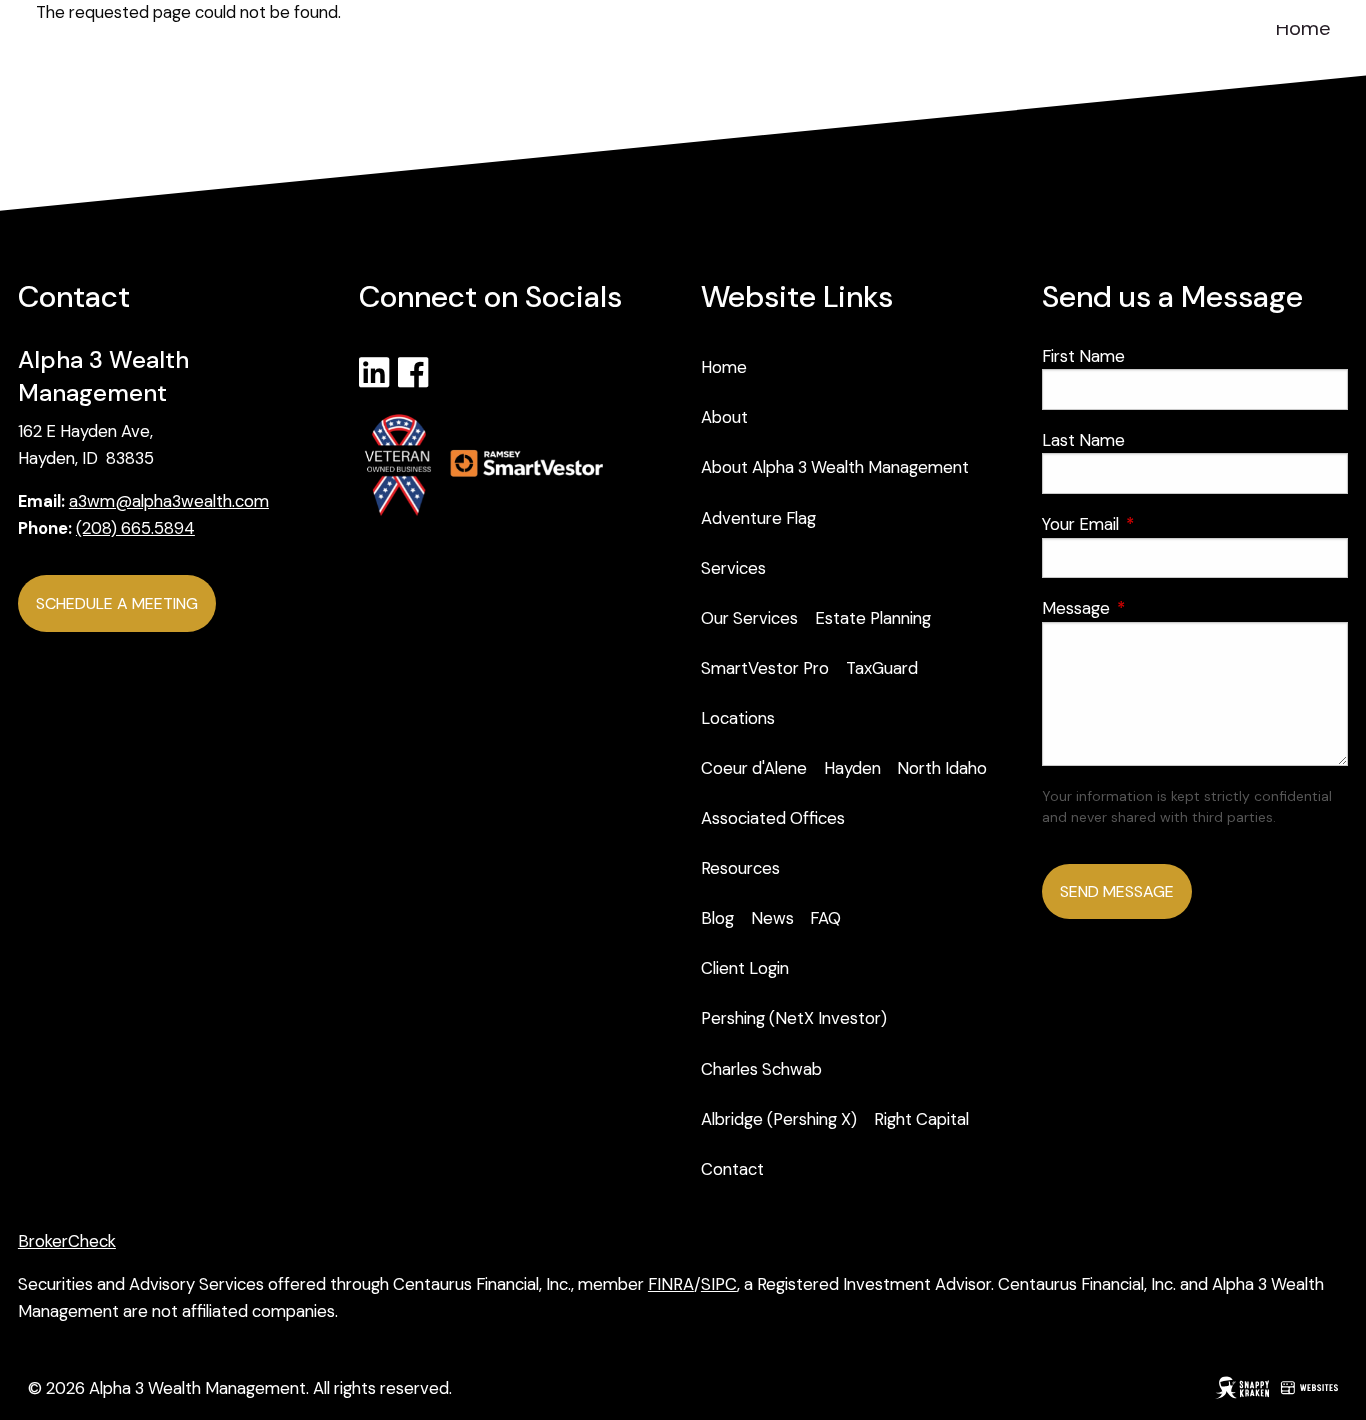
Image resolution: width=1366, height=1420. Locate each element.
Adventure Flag (758, 518)
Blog (717, 918)
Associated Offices (773, 818)
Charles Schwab (761, 1069)
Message (1154, 608)
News (772, 918)
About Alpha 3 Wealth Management (835, 467)
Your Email (1158, 524)
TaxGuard (882, 668)
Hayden (852, 768)
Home (1303, 28)
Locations (738, 718)
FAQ (825, 918)
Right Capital (921, 1119)
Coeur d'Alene (754, 768)
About (724, 417)
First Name (1083, 356)
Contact (732, 1169)
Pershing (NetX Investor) (794, 1018)
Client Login (745, 968)
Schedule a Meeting (117, 603)
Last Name (1083, 440)
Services (733, 568)
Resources (740, 868)
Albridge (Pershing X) (779, 1119)
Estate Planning (873, 618)
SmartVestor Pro (765, 668)
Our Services (749, 618)
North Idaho (942, 768)
